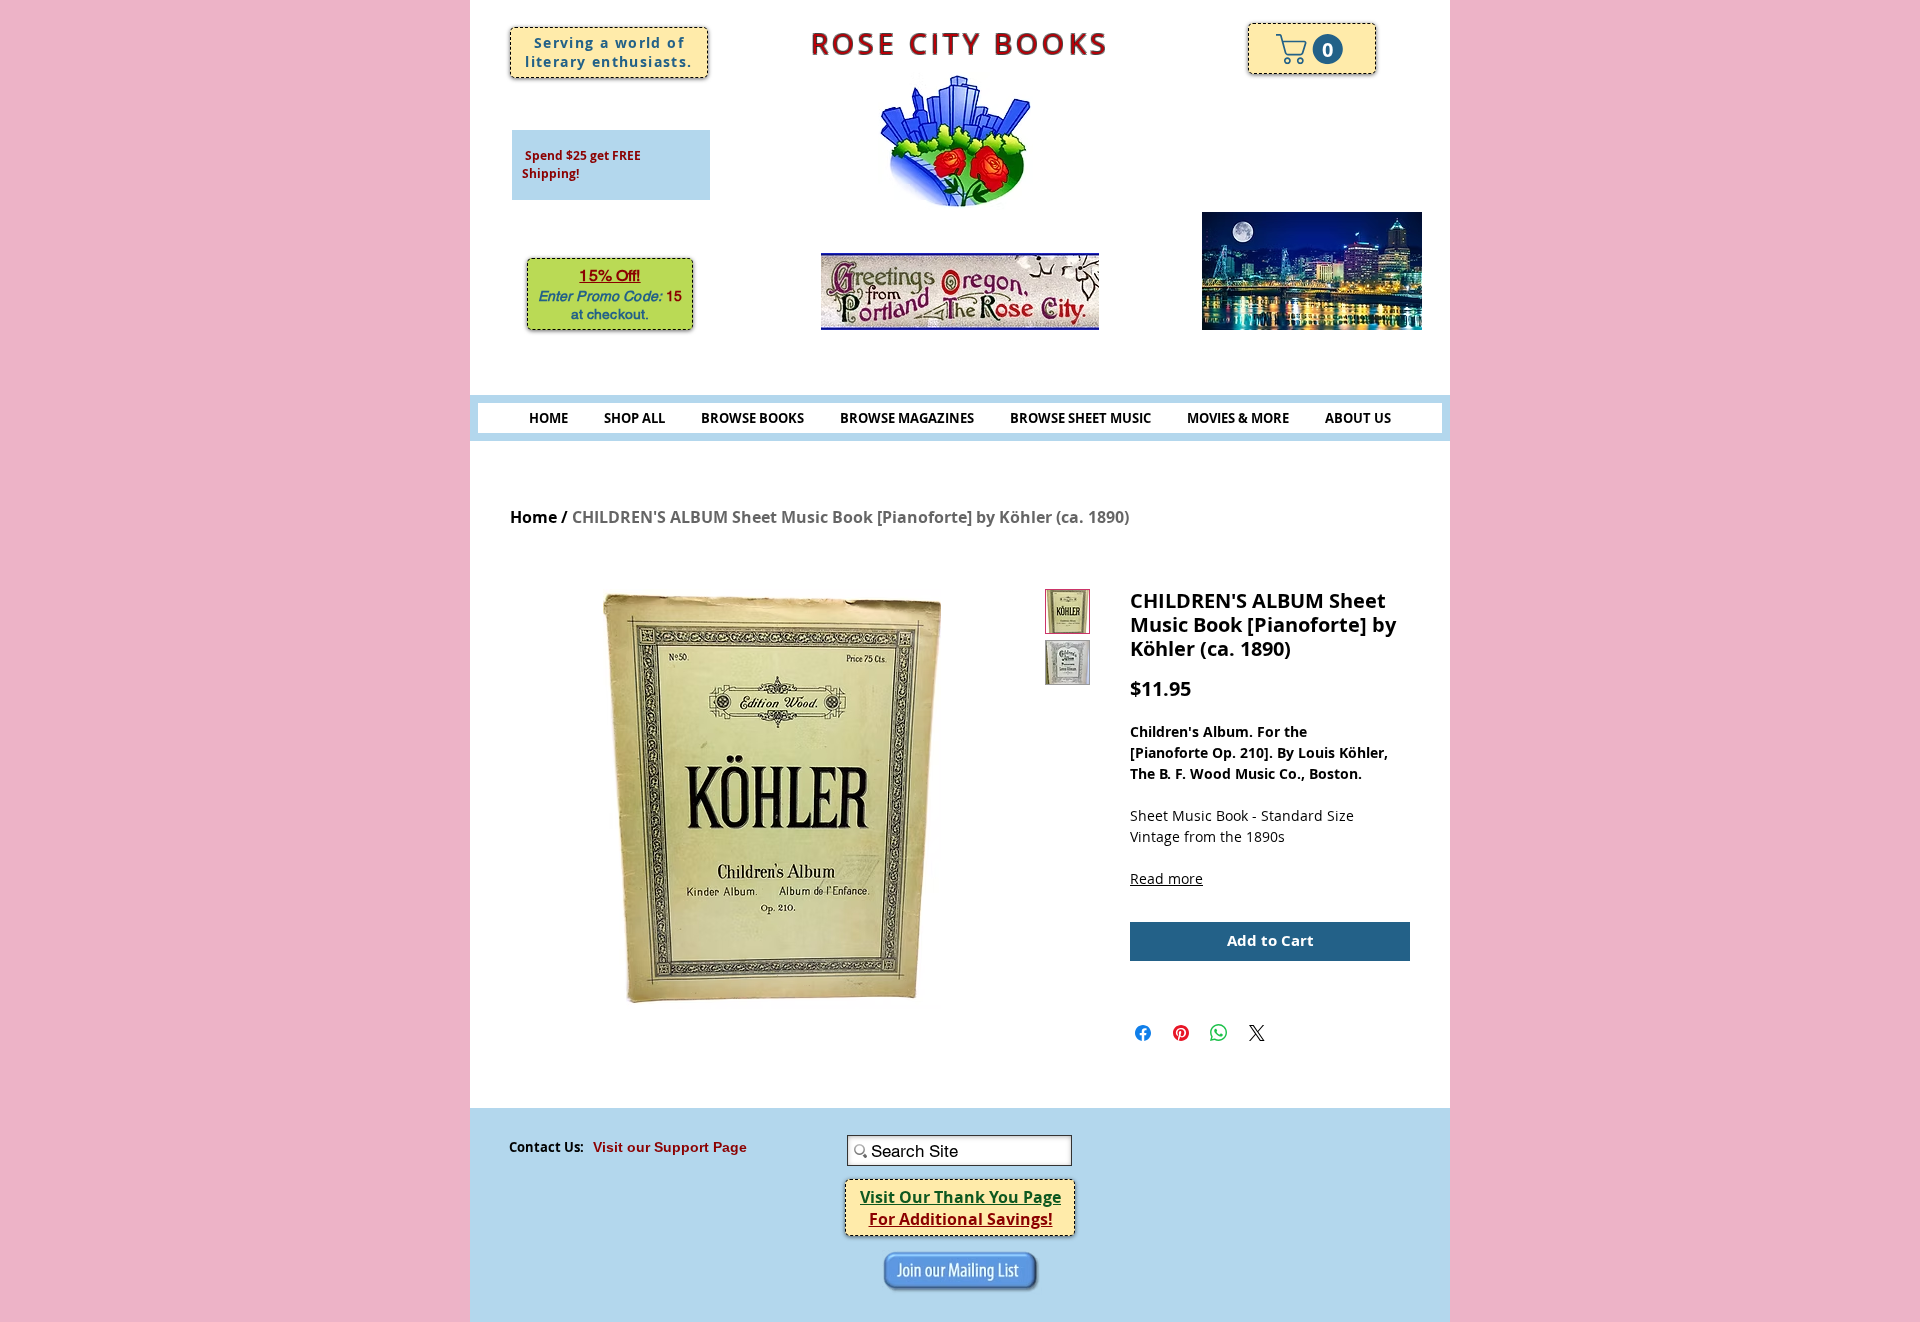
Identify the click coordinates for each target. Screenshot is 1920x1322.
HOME (548, 418)
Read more (1166, 878)
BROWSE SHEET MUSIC (1080, 418)
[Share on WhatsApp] (1219, 1033)
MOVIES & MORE (1238, 418)
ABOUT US (1358, 418)
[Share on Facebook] (1143, 1033)
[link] (1313, 49)
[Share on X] (1257, 1033)
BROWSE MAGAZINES (907, 418)
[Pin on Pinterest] (1181, 1033)
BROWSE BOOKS (752, 418)
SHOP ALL (634, 418)
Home (533, 517)
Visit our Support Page (670, 1147)
